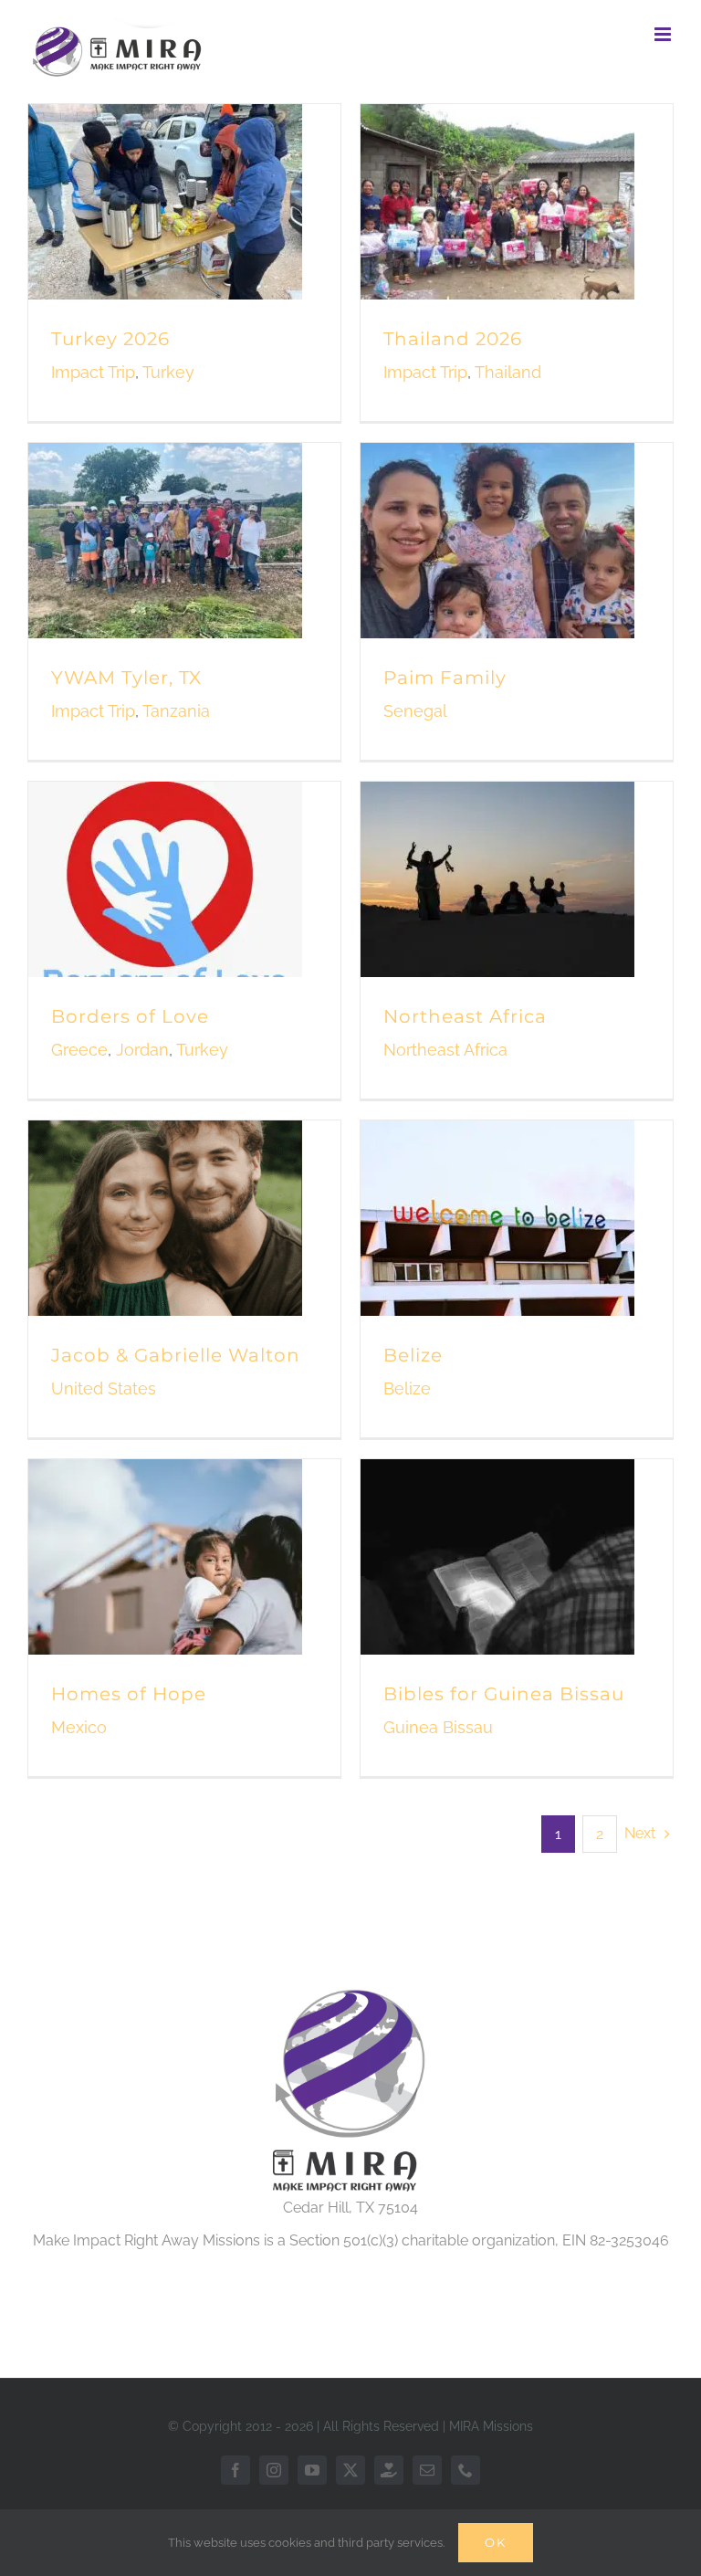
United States (104, 1388)
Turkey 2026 (110, 339)
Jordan (142, 1050)
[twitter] (350, 2470)
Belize (413, 1355)
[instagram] (274, 2470)
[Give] (389, 2470)
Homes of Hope (129, 1694)
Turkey (168, 372)
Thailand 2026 (453, 339)
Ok (496, 2542)
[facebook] (235, 2470)
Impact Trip (93, 372)
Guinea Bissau (438, 1727)
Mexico (79, 1727)
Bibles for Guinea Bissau (504, 1694)
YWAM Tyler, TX (126, 678)
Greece (79, 1050)
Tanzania (176, 711)
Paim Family (445, 678)
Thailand (508, 372)
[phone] (466, 2470)
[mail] (427, 2470)
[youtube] (312, 2470)
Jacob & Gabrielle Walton (176, 1355)
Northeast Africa (465, 1016)
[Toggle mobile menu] (664, 34)
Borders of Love (130, 1016)
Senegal (415, 711)
